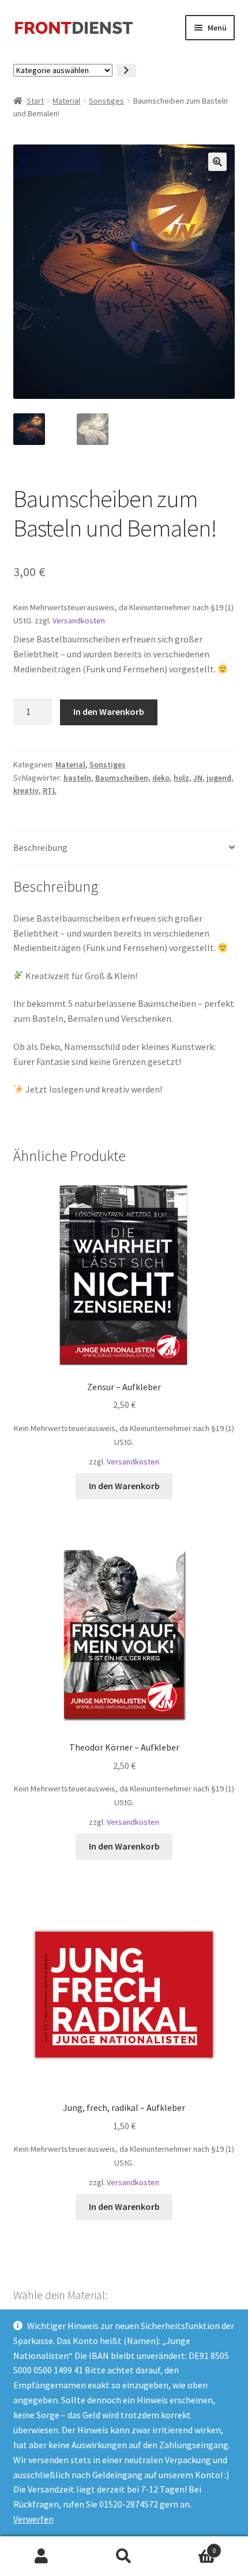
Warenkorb (191, 2546)
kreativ (26, 790)
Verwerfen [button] (33, 2519)
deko (161, 778)
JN (198, 778)
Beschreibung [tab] (40, 847)
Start (35, 101)
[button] (217, 162)
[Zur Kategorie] (126, 71)
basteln (77, 778)
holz (181, 778)
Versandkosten (79, 621)
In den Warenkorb (109, 711)
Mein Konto (41, 2556)
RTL (50, 790)
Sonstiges (106, 101)
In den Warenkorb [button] (124, 1486)
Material (66, 101)
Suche (124, 2556)
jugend (219, 778)
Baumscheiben (122, 778)
